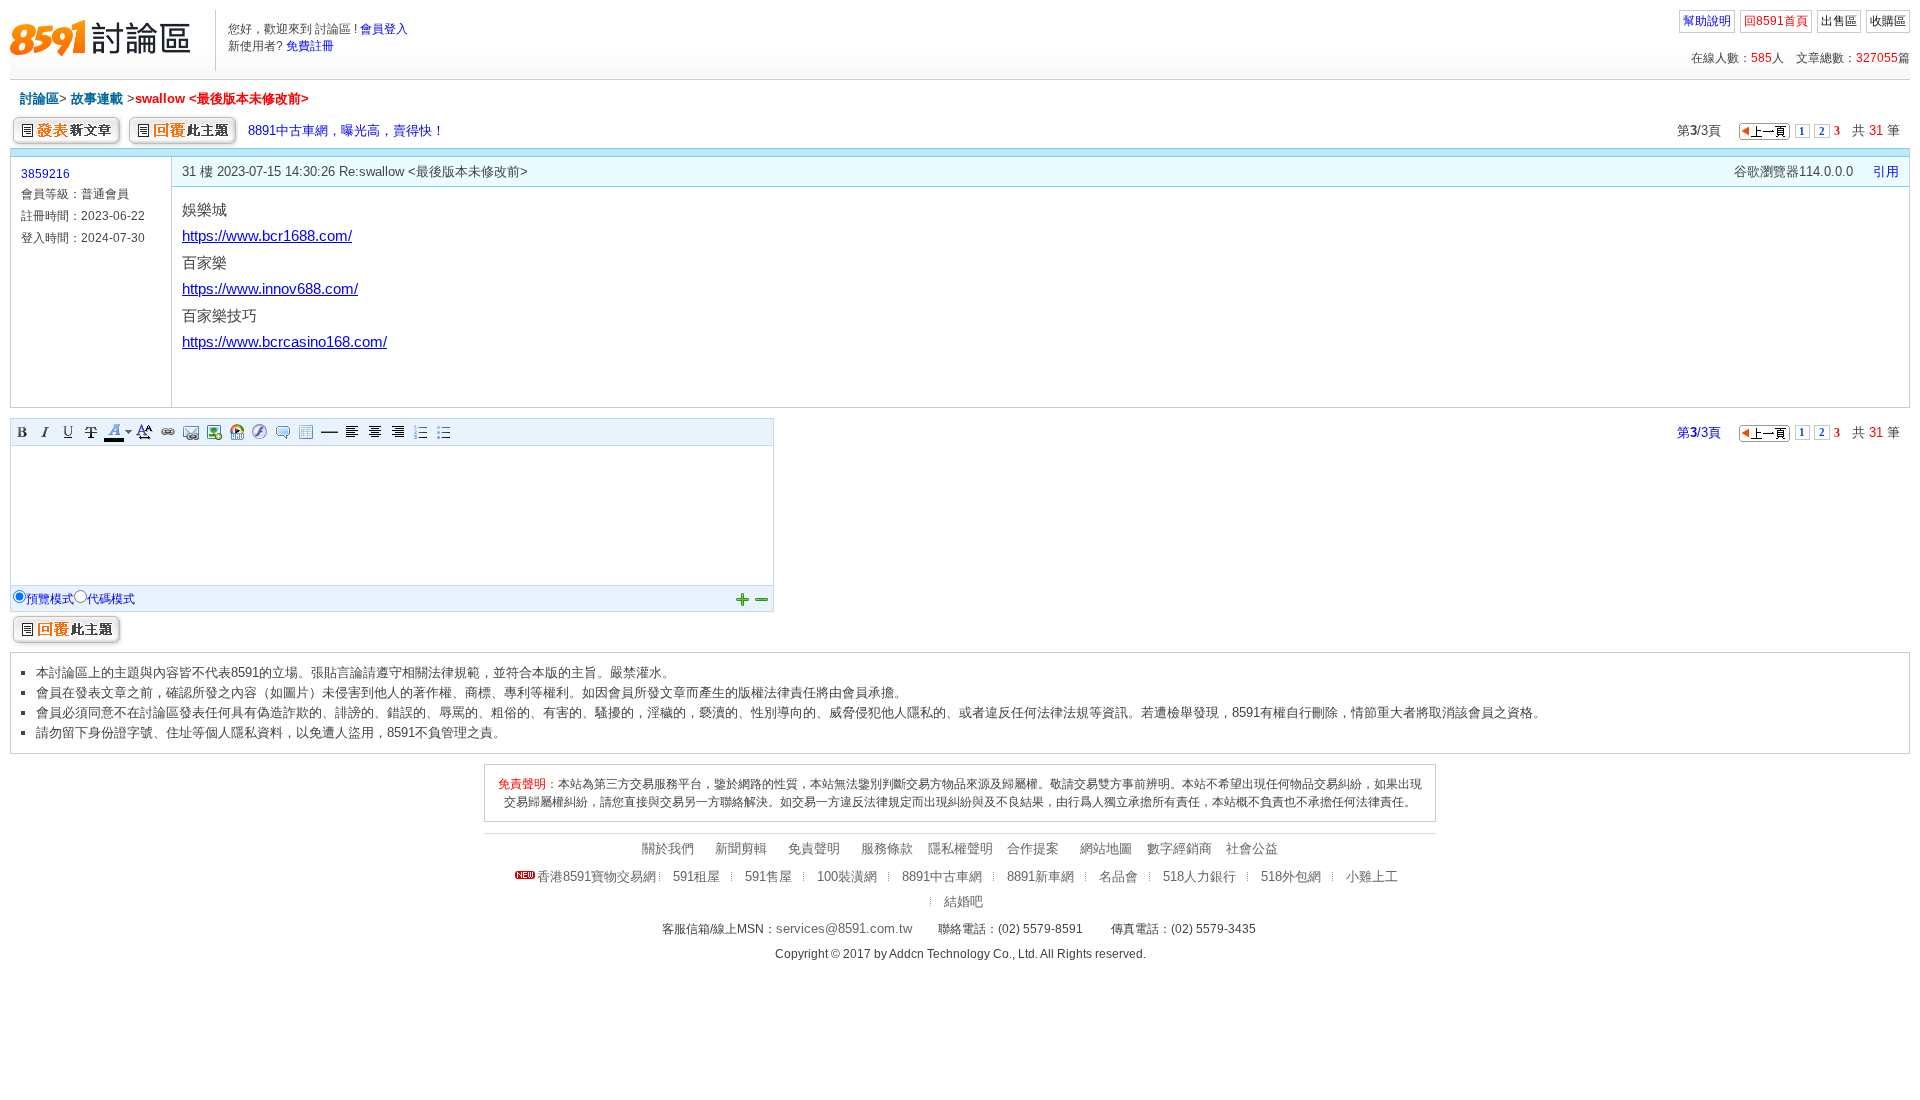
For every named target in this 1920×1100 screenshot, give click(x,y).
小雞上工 (1372, 876)
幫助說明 (1707, 21)
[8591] (100, 38)
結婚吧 (963, 901)
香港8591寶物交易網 (596, 876)
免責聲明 (814, 848)
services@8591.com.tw (844, 928)
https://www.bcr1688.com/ (267, 236)
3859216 (45, 174)
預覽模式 (50, 599)
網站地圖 (1106, 848)
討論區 (39, 98)
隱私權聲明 (960, 848)
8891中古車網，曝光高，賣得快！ (346, 130)
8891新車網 (1040, 876)
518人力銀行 (1199, 876)
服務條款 (887, 848)
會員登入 (384, 29)
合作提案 (1033, 848)
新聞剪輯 (741, 848)
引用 (1886, 171)
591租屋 (696, 876)
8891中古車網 (942, 876)
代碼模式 (111, 599)
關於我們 (668, 848)
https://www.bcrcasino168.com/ (284, 342)
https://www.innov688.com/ (270, 289)
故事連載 (97, 98)
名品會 (1118, 876)
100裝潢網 (847, 876)
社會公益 (1252, 848)
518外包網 (1291, 876)
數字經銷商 (1179, 848)
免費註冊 (310, 46)
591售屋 (768, 876)
